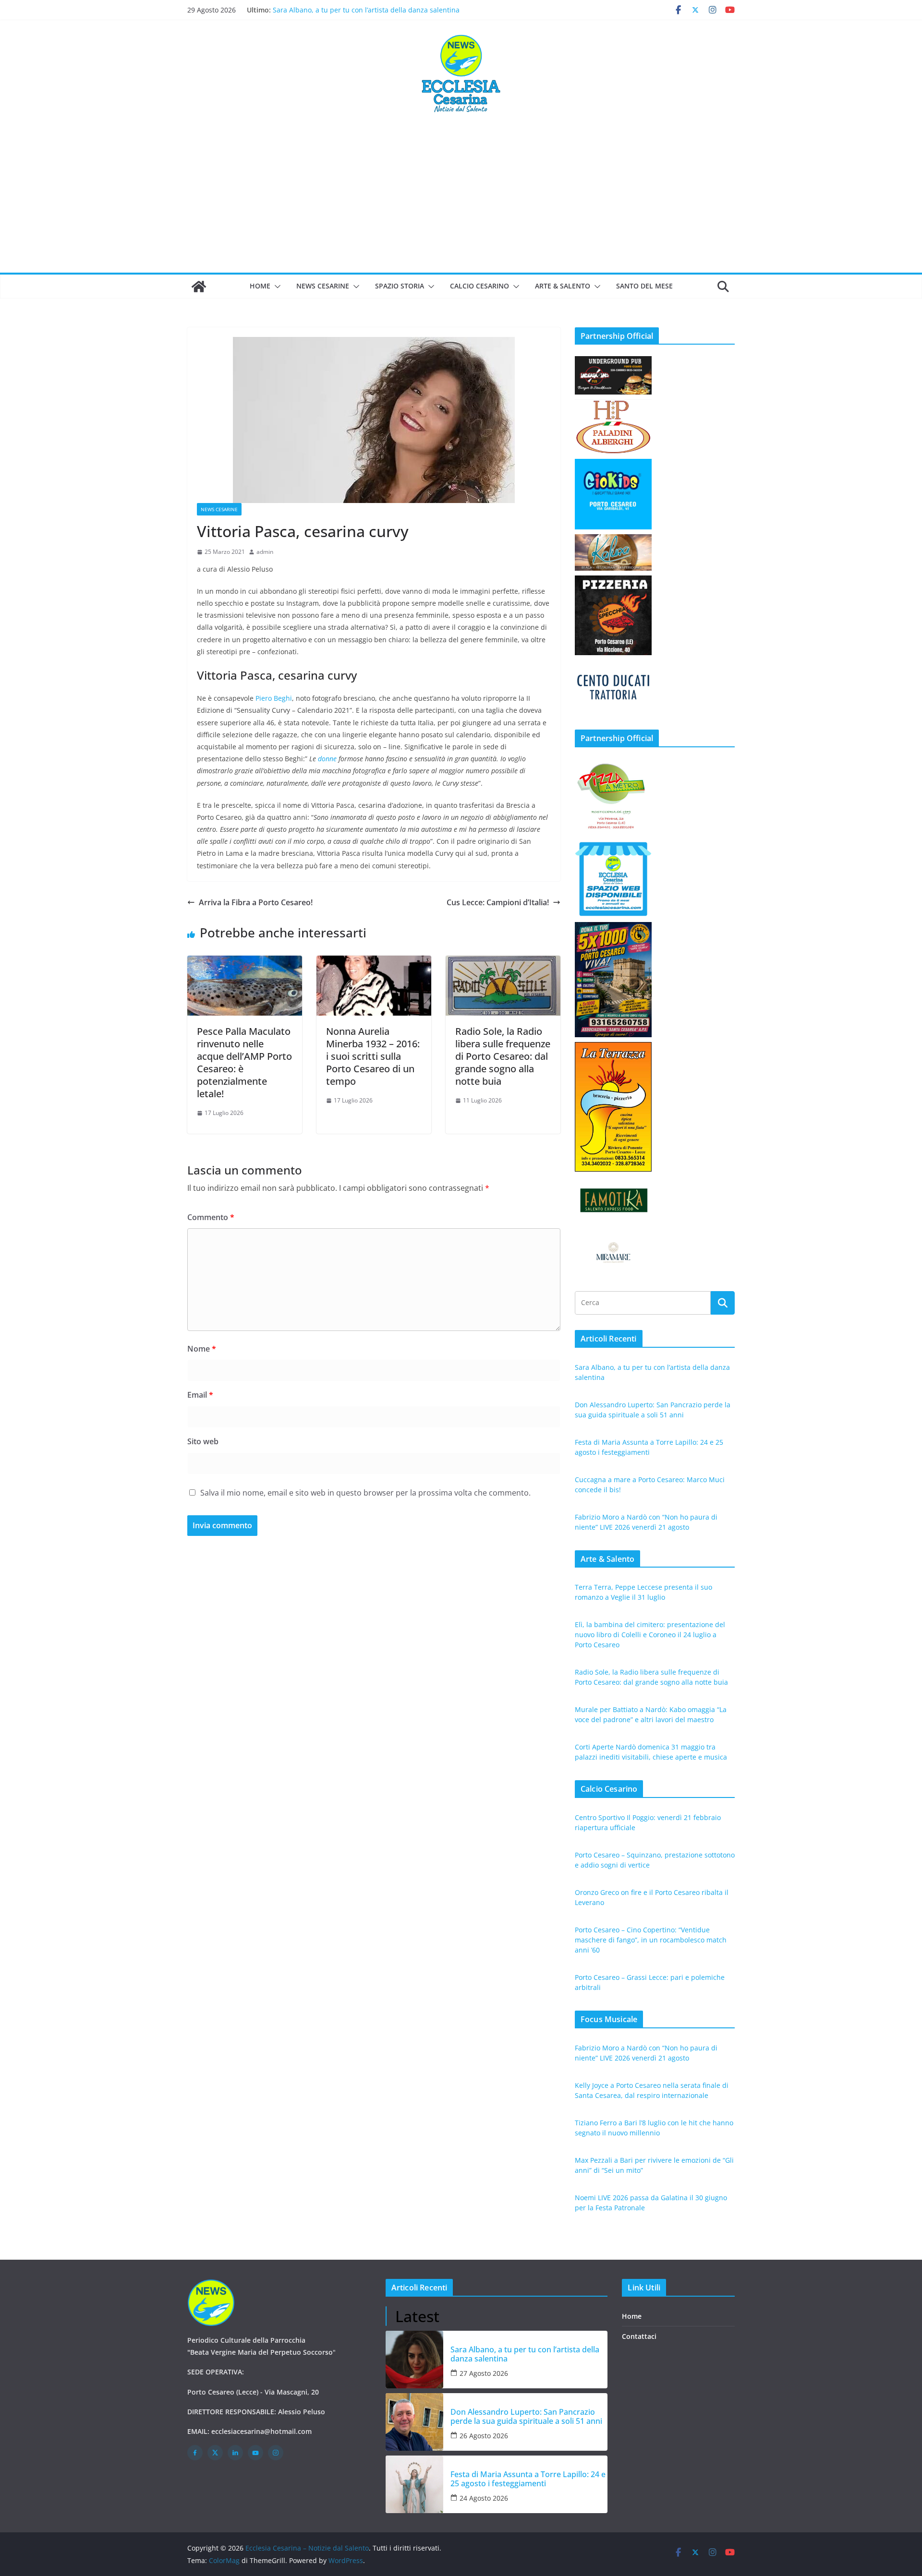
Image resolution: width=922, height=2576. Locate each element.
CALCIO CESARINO (479, 286)
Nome (202, 1349)
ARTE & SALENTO (563, 286)
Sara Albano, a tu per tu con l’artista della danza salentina (525, 2354)
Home (260, 286)
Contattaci (639, 2336)
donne (327, 759)
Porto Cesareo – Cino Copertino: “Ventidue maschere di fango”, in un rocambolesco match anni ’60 (651, 1940)
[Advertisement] (461, 201)
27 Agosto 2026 (484, 2373)
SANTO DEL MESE (644, 286)
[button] (276, 287)
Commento (211, 1217)
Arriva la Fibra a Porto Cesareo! (256, 902)
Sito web (203, 1441)
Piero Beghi (274, 698)
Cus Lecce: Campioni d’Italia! (498, 902)
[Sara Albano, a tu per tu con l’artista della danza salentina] (414, 2360)
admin (265, 552)
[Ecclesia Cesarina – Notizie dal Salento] (199, 287)
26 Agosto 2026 (484, 2436)
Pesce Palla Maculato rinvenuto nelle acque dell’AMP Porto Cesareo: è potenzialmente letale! (244, 1062)
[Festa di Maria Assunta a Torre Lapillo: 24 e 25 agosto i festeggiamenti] (414, 2484)
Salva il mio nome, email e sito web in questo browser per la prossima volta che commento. (365, 1493)
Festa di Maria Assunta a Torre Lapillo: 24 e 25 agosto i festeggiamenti (528, 2479)
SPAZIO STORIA (400, 286)
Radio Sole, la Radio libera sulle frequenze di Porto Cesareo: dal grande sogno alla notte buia (503, 1056)
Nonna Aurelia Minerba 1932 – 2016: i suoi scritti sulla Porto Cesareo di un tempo (373, 1056)
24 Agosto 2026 (484, 2498)
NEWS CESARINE (323, 286)
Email (200, 1395)
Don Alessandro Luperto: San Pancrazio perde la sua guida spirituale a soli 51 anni (526, 2417)
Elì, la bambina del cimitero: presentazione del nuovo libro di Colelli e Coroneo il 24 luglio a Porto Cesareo (650, 1635)
